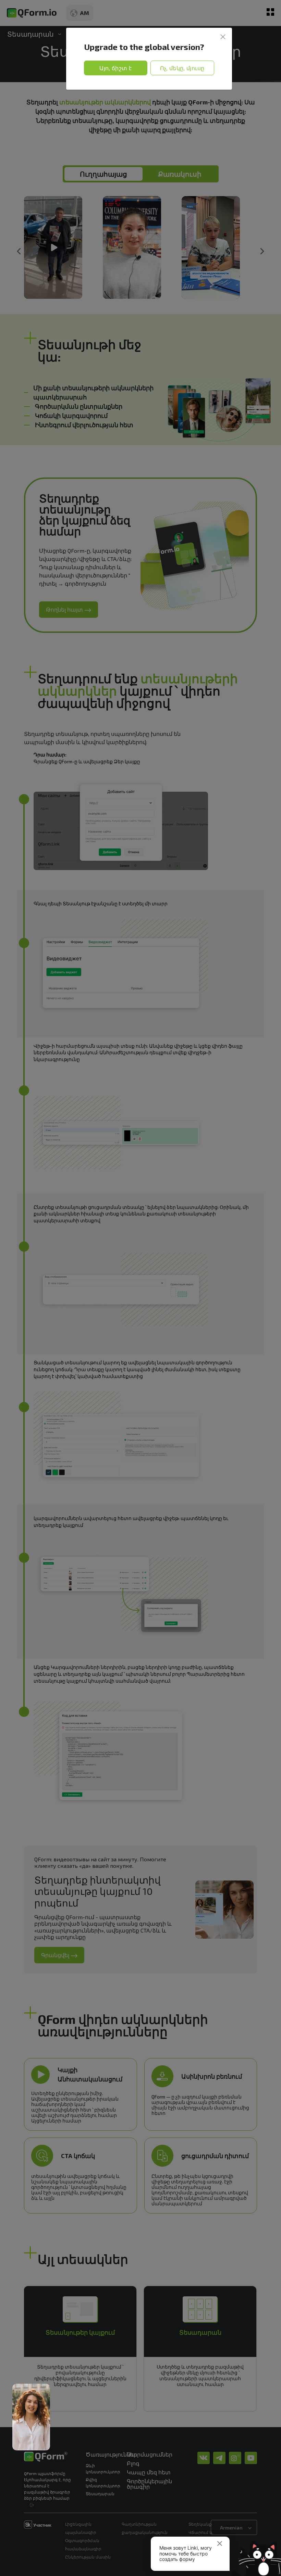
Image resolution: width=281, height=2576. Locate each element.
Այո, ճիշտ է (115, 68)
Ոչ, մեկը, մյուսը (182, 68)
